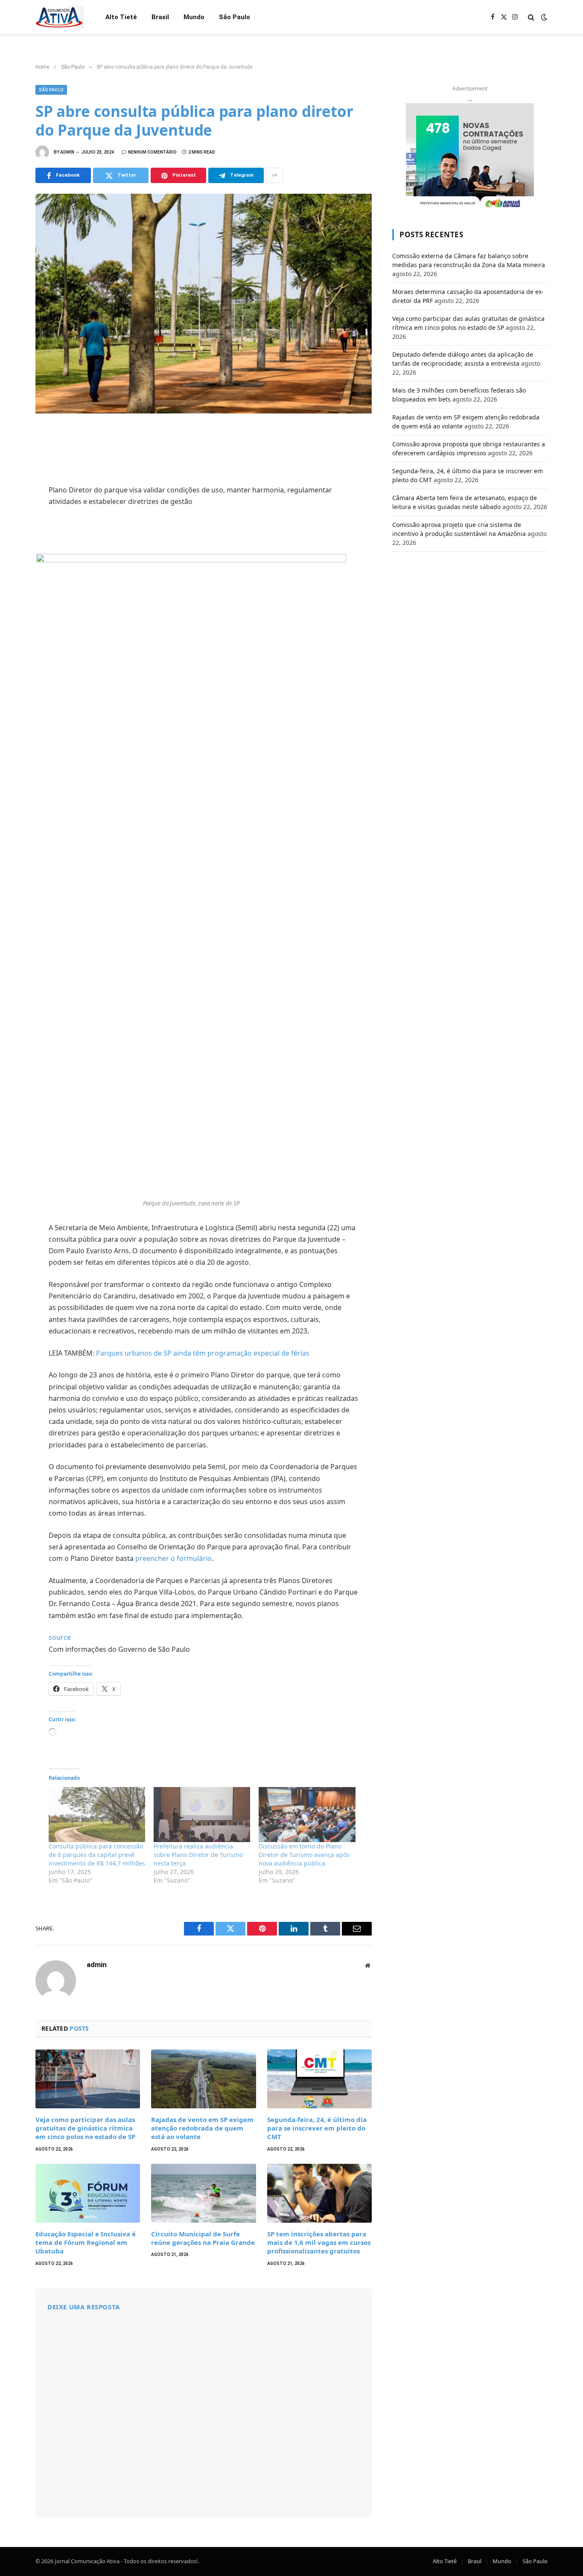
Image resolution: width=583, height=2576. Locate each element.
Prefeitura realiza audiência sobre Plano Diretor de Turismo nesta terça (198, 1855)
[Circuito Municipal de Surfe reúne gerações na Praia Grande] (203, 2193)
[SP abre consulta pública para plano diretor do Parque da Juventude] (204, 304)
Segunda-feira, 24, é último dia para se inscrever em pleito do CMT (317, 2128)
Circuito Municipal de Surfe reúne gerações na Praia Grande (203, 2238)
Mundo (194, 17)
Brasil (160, 17)
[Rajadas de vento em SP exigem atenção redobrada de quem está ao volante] (203, 2079)
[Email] (13, 549)
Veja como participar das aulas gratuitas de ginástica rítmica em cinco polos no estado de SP (85, 2128)
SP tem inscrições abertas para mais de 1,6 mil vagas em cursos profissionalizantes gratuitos (319, 2243)
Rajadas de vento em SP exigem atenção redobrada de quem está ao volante (202, 2128)
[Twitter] (13, 474)
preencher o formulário (173, 1558)
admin (67, 152)
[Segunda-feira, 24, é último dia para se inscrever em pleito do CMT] (319, 2079)
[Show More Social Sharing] (274, 175)
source (60, 1637)
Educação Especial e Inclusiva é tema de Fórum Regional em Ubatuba (86, 2243)
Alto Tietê (121, 17)
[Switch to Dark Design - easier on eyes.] (543, 17)
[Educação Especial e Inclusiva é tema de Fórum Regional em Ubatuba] (88, 2193)
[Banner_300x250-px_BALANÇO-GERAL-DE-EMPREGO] (470, 157)
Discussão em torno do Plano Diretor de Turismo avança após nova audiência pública (304, 1855)
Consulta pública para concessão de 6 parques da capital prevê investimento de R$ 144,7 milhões (97, 1855)
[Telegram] (13, 530)
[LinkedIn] (13, 493)
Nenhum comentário (152, 152)
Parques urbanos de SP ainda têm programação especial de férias (203, 1353)
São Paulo (235, 17)
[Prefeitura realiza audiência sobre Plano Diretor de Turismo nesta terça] (202, 1815)
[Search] (531, 17)
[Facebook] (13, 455)
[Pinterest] (13, 512)
